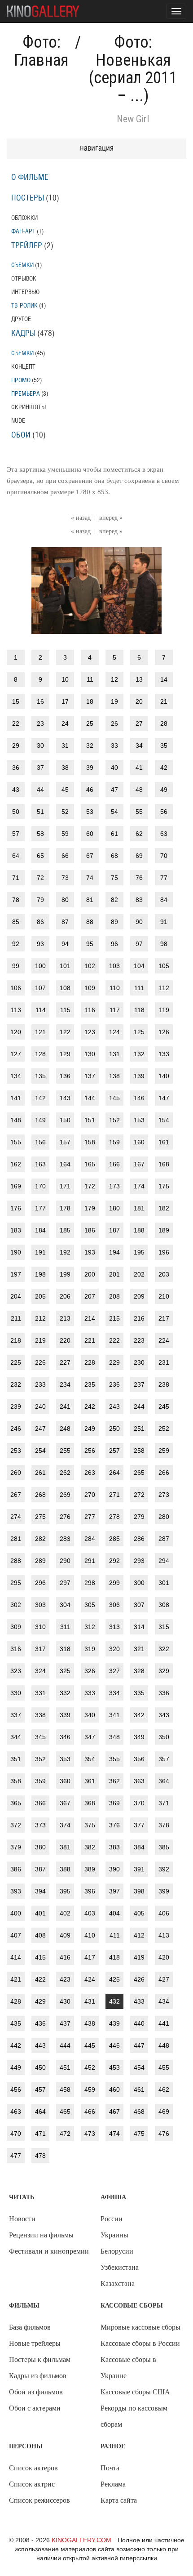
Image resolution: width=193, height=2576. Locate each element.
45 (65, 790)
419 (139, 1957)
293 (139, 1561)
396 (90, 1891)
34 (139, 746)
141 (16, 1098)
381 (65, 1847)
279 (139, 1517)
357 (164, 1759)
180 (114, 1208)
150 (65, 1120)
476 (164, 2134)
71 (16, 878)
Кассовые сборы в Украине (128, 2368)
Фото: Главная (41, 51)
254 (40, 1451)
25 (90, 723)
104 (139, 966)
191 (40, 1252)
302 (16, 1605)
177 (40, 1208)
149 (40, 1120)
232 (16, 1384)
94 (65, 944)
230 (139, 1362)
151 (90, 1120)
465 (65, 2112)
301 (164, 1583)
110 (115, 988)
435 (16, 2023)
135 (40, 1076)
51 (40, 812)
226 (40, 1362)
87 (65, 922)
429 (40, 2001)
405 (139, 1913)
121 (40, 1032)
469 (164, 2112)
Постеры (28, 198)
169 (16, 1186)
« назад (81, 518)
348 (114, 1737)
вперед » (111, 518)
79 (40, 900)
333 (90, 1693)
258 (139, 1451)
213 (65, 1318)
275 (40, 1517)
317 (40, 1649)
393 (16, 1891)
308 (164, 1605)
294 (164, 1561)
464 (40, 2112)
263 (90, 1473)
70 (164, 856)
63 (164, 834)
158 (90, 1142)
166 (114, 1164)
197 (16, 1274)
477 (16, 2156)
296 (40, 1583)
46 (90, 790)
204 (16, 1296)
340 (90, 1715)
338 (40, 1715)
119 (164, 1010)
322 (164, 1649)
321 (139, 1649)
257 (114, 1451)
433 (139, 2001)
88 (90, 922)
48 (139, 790)
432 (114, 2001)
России (112, 2219)
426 (139, 1979)
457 (40, 2089)
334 (114, 1693)
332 (65, 1693)
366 (40, 1803)
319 (90, 1649)
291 (90, 1561)
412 (139, 1935)
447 (139, 2045)
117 (115, 1010)
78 (16, 900)
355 (114, 1759)
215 (114, 1318)
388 (65, 1869)
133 (164, 1054)
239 (16, 1406)
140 (164, 1076)
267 (16, 1495)
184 (40, 1230)
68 (114, 856)
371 (164, 1803)
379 (16, 1847)
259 (164, 1451)
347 (90, 1737)
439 (114, 2023)
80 (65, 900)
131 (114, 1054)
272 (139, 1495)
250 (114, 1429)
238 (164, 1384)
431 (90, 2001)
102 (90, 966)
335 (139, 1693)
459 (90, 2089)
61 (114, 834)
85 (16, 922)
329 (164, 1671)
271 (114, 1495)
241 (65, 1406)
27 (139, 723)
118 (139, 1010)
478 (40, 2156)
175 (164, 1186)
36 (16, 768)
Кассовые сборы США (135, 2392)
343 (164, 1715)
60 (90, 834)
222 (114, 1340)
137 (90, 1076)
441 (164, 2023)
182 (164, 1208)
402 (65, 1913)
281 (16, 1539)
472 (65, 2134)
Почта (110, 2468)
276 (65, 1517)
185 (65, 1230)
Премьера (26, 394)
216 (139, 1318)
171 (65, 1186)
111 (139, 988)
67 (90, 856)
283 (65, 1539)
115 (65, 1010)
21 (164, 701)
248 (65, 1429)
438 (90, 2023)
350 (164, 1737)
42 (164, 768)
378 (164, 1825)
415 (40, 1957)
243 (114, 1406)
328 (139, 1671)
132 (139, 1054)
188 (139, 1230)
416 (65, 1957)
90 (139, 922)
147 (164, 1098)
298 (90, 1583)
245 (164, 1406)
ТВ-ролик (24, 306)
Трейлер (27, 246)
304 (65, 1605)
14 (164, 679)
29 (16, 746)
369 (114, 1803)
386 (16, 1869)
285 (114, 1539)
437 (65, 2023)
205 (40, 1296)
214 (90, 1318)
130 (90, 1054)
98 (164, 944)
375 (90, 1825)
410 (90, 1935)
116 (90, 1010)
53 (90, 812)
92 (16, 944)
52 (65, 812)
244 (139, 1406)
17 (65, 701)
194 (114, 1252)
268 (40, 1495)
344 (16, 1737)
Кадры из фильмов (38, 2376)
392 (164, 1869)
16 (40, 701)
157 (65, 1142)
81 (90, 900)
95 (90, 944)
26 (114, 723)
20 (139, 701)
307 (139, 1605)
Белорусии (117, 2251)
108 (65, 988)
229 (114, 1362)
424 (90, 1979)
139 (139, 1076)
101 (65, 966)
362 (114, 1781)
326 (90, 1671)
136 (65, 1076)
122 (65, 1032)
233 (40, 1384)
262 (65, 1473)
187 (114, 1230)
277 (90, 1517)
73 (65, 878)
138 (114, 1076)
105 (164, 966)
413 (164, 1935)
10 (65, 679)
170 (40, 1186)
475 (139, 2134)
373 (40, 1825)
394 (40, 1891)
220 (65, 1340)
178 (65, 1208)
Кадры (23, 334)
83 (139, 900)
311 (65, 1627)
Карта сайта (119, 2500)
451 (65, 2067)
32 (90, 746)
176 (16, 1208)
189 (164, 1230)
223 (139, 1340)
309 (16, 1627)
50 (16, 812)
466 (90, 2112)
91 (164, 922)
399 (164, 1891)
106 (16, 988)
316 (16, 1649)
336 (164, 1693)
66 (65, 856)
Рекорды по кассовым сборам (134, 2416)
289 (40, 1561)
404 (114, 1913)
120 (16, 1032)
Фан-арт (23, 231)
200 (90, 1274)
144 (90, 1098)
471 (40, 2134)
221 (90, 1340)
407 (16, 1935)
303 (40, 1605)
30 (40, 746)
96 (114, 944)
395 (65, 1891)
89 (114, 922)
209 (139, 1296)
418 (114, 1957)
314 (139, 1627)
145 (114, 1098)
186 (90, 1230)
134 (16, 1076)
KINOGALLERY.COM (81, 2540)
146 (139, 1098)
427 (164, 1979)
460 (114, 2089)
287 (164, 1539)
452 (90, 2067)
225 (16, 1362)
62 (139, 834)
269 (65, 1495)
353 (65, 1759)
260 (16, 1473)
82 (114, 900)
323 (16, 1671)
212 (40, 1318)
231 (164, 1362)
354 (90, 1759)
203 (164, 1274)
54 (114, 812)
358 (16, 1781)
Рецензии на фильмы (41, 2235)
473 (90, 2134)
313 (114, 1627)
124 (114, 1032)
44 (40, 790)
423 (65, 1979)
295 (16, 1583)
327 (114, 1671)
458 (65, 2089)
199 (65, 1274)
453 (114, 2067)
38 (65, 768)
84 (164, 900)
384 (139, 1847)
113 (16, 1010)
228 (90, 1362)
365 (16, 1803)
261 (40, 1473)
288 (16, 1561)
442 (16, 2045)
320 (114, 1649)
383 (114, 1847)
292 (114, 1561)
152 (114, 1120)
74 (90, 878)
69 (139, 856)
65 (40, 856)
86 (40, 922)
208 (114, 1296)
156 (40, 1142)
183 (16, 1230)
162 (16, 1164)
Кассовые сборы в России (140, 2343)
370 (139, 1803)
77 (164, 878)
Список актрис (32, 2484)
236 (114, 1384)
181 (139, 1208)
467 (114, 2112)
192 (65, 1252)
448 (164, 2045)
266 (164, 1473)
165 (90, 1164)
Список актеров (33, 2468)
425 (114, 1979)
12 (114, 679)
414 (16, 1957)
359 (40, 1781)
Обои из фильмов (36, 2392)
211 (16, 1318)
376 (114, 1825)
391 (139, 1869)
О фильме (30, 178)
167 (139, 1164)
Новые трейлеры (35, 2343)
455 (164, 2067)
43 (16, 790)
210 (164, 1296)
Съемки (22, 265)
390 (114, 1869)
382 (90, 1847)
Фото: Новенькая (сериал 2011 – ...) (133, 69)
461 (139, 2089)
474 (114, 2134)
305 (90, 1605)
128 (40, 1054)
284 (90, 1539)
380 (40, 1847)
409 (65, 1935)
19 (114, 701)
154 (164, 1120)
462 (164, 2089)
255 (65, 1451)
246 (16, 1429)
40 (114, 768)
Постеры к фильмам (40, 2359)
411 (115, 1935)
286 (139, 1539)
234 (65, 1384)
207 (90, 1296)
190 (16, 1252)
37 (40, 768)
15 (16, 701)
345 (40, 1737)
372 (16, 1825)
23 (40, 723)
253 (16, 1451)
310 (40, 1627)
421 (16, 1979)
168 (164, 1164)
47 (114, 790)
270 (90, 1495)
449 (16, 2067)
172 (90, 1186)
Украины (114, 2235)
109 (90, 988)
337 (16, 1715)
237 (139, 1384)
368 (90, 1803)
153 (139, 1120)
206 (65, 1296)
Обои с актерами (35, 2408)
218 (16, 1340)
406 (164, 1913)
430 (65, 2001)
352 (40, 1759)
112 (164, 988)
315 (164, 1627)
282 (40, 1539)
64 (16, 856)
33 (114, 746)
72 (40, 878)
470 (16, 2134)
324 (40, 1671)
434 (164, 2001)
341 (114, 1715)
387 (40, 1869)
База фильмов (30, 2327)
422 (40, 1979)
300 (139, 1583)
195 (139, 1252)
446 (114, 2045)
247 (40, 1429)
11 (90, 679)
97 (139, 944)
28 (164, 723)
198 (40, 1274)
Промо (21, 380)
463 (16, 2112)
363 (139, 1781)
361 (90, 1781)
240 (40, 1406)
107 (40, 988)
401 (40, 1913)
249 (90, 1429)
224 (164, 1340)
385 (164, 1847)
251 (139, 1429)
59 (65, 834)
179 (90, 1208)
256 (90, 1451)
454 (139, 2067)
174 (139, 1186)
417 (90, 1957)
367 (65, 1803)
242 (90, 1406)
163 (40, 1164)
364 (164, 1781)
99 (16, 966)
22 (16, 723)
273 (164, 1495)
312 (90, 1627)
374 (65, 1825)
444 (65, 2045)
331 (40, 1693)
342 (139, 1715)
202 (139, 1274)
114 (41, 1010)
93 (40, 944)
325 (65, 1671)
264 (114, 1473)
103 (114, 966)
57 (16, 834)
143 (65, 1098)
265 (139, 1473)
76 (139, 878)
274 (16, 1517)
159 (114, 1142)
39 (90, 768)
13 (139, 679)
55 (139, 812)
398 (139, 1891)
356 (139, 1759)
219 (40, 1340)
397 (114, 1891)
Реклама (113, 2484)
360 (65, 1781)
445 (90, 2045)
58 (40, 834)
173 (114, 1186)
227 (65, 1362)
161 (164, 1142)
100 (40, 966)
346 (65, 1737)
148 (16, 1120)
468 (139, 2112)
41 (139, 768)
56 (164, 812)
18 (90, 701)
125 (139, 1032)
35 (164, 746)
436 (40, 2023)
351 (16, 1759)
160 (139, 1142)
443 (40, 2045)
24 (65, 723)
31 (65, 746)
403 (90, 1913)
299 (114, 1583)
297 (65, 1583)
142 (40, 1098)
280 (164, 1517)
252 (164, 1429)
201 (114, 1274)
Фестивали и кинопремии (49, 2251)
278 (114, 1517)
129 (65, 1054)
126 (164, 1032)
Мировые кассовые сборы (140, 2327)
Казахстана (118, 2284)
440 (139, 2023)
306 (114, 1605)
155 (16, 1142)
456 (16, 2089)
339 (65, 1715)
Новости (22, 2219)
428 (16, 2001)
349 (139, 1737)
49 (164, 790)
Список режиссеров (39, 2500)
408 (40, 1935)
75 (114, 878)
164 (65, 1164)
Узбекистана (120, 2267)
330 (16, 1693)
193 (90, 1252)
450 (40, 2067)
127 (16, 1054)
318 (65, 1649)
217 (164, 1318)
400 (16, 1913)
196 (164, 1252)
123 (90, 1032)
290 (65, 1561)
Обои (21, 435)
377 (139, 1825)
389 (90, 1869)
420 (164, 1957)
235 (90, 1384)
